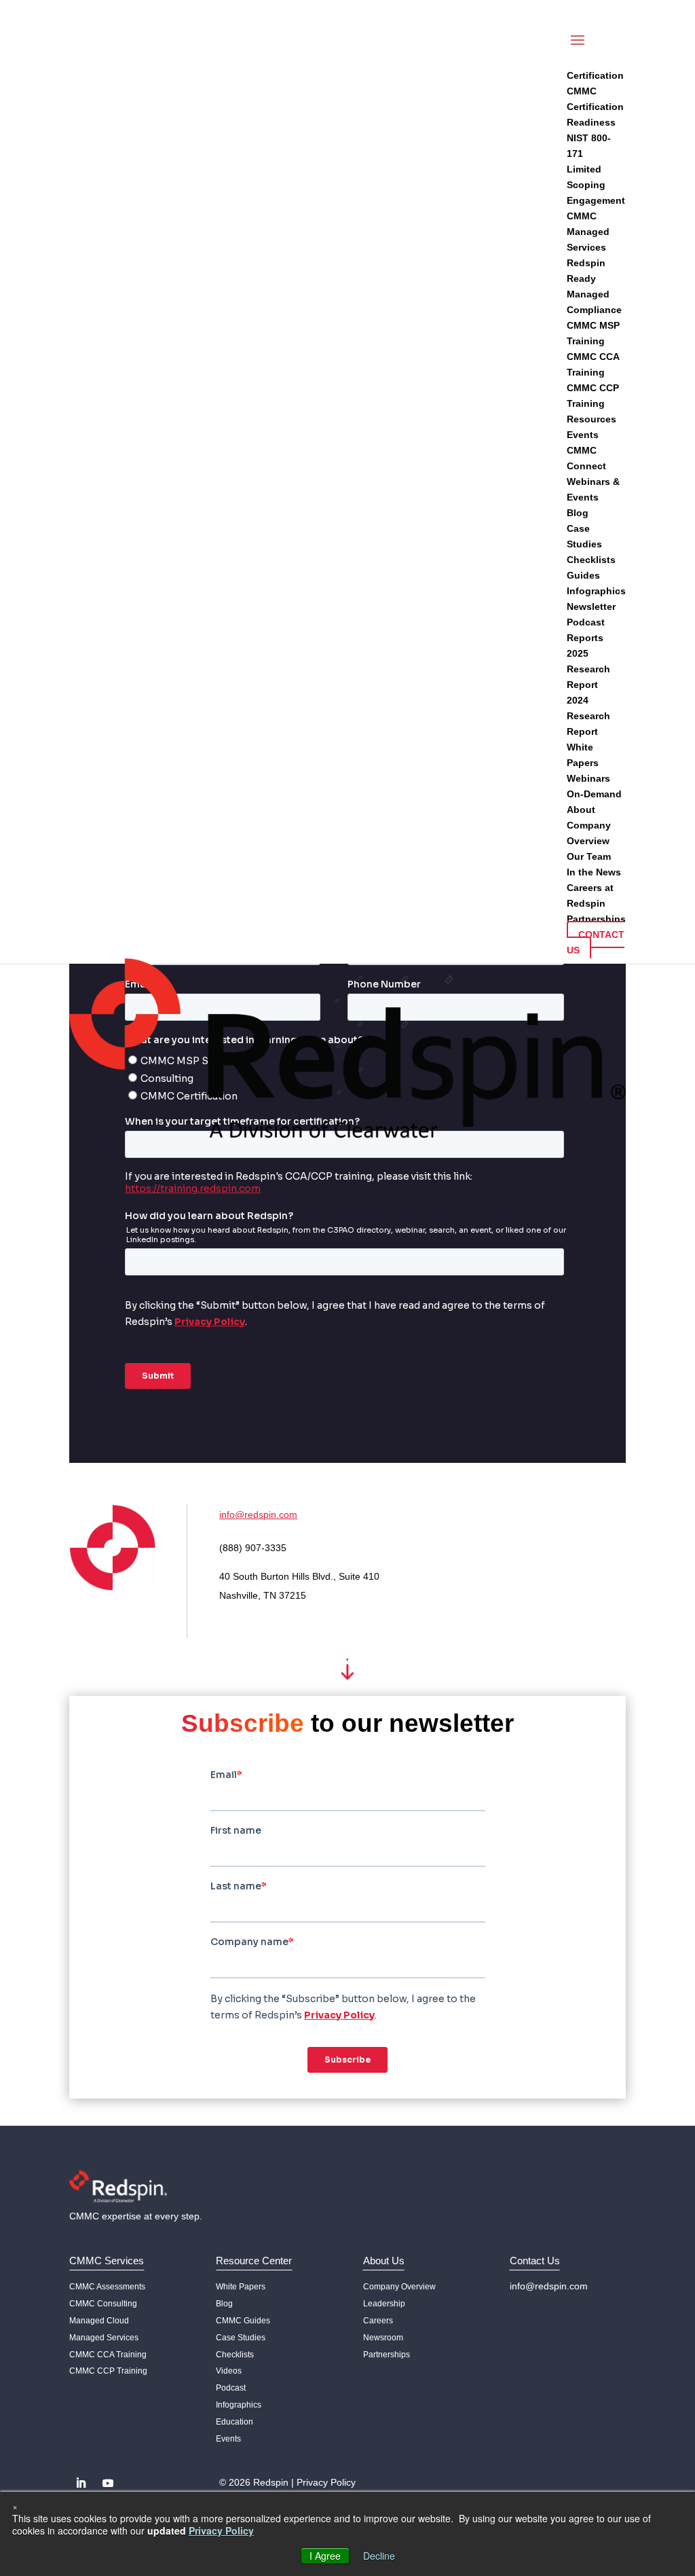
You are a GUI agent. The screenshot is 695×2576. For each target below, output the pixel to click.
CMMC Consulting (103, 2304)
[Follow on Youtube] (108, 2483)
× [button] (15, 2506)
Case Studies (241, 2338)
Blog (224, 2304)
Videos (229, 2371)
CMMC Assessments (107, 2287)
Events (228, 2439)
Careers (378, 2321)
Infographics (239, 2405)
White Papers (241, 2287)
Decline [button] (379, 2556)
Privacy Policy (326, 2482)
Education (234, 2422)
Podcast (231, 2388)
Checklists (235, 2355)
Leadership (384, 2304)
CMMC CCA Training (108, 2355)
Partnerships (387, 2355)
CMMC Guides (243, 2321)
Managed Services (104, 2338)
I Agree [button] (325, 2556)
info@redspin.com (258, 1514)
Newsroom (383, 2338)
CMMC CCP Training (108, 2371)
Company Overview (399, 2287)
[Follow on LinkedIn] (81, 2483)
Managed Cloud (99, 2321)
